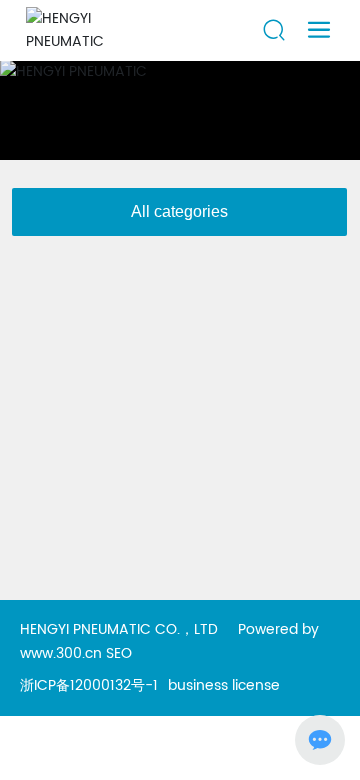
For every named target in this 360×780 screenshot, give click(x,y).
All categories (179, 211)
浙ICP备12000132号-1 (89, 685)
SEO (119, 653)
